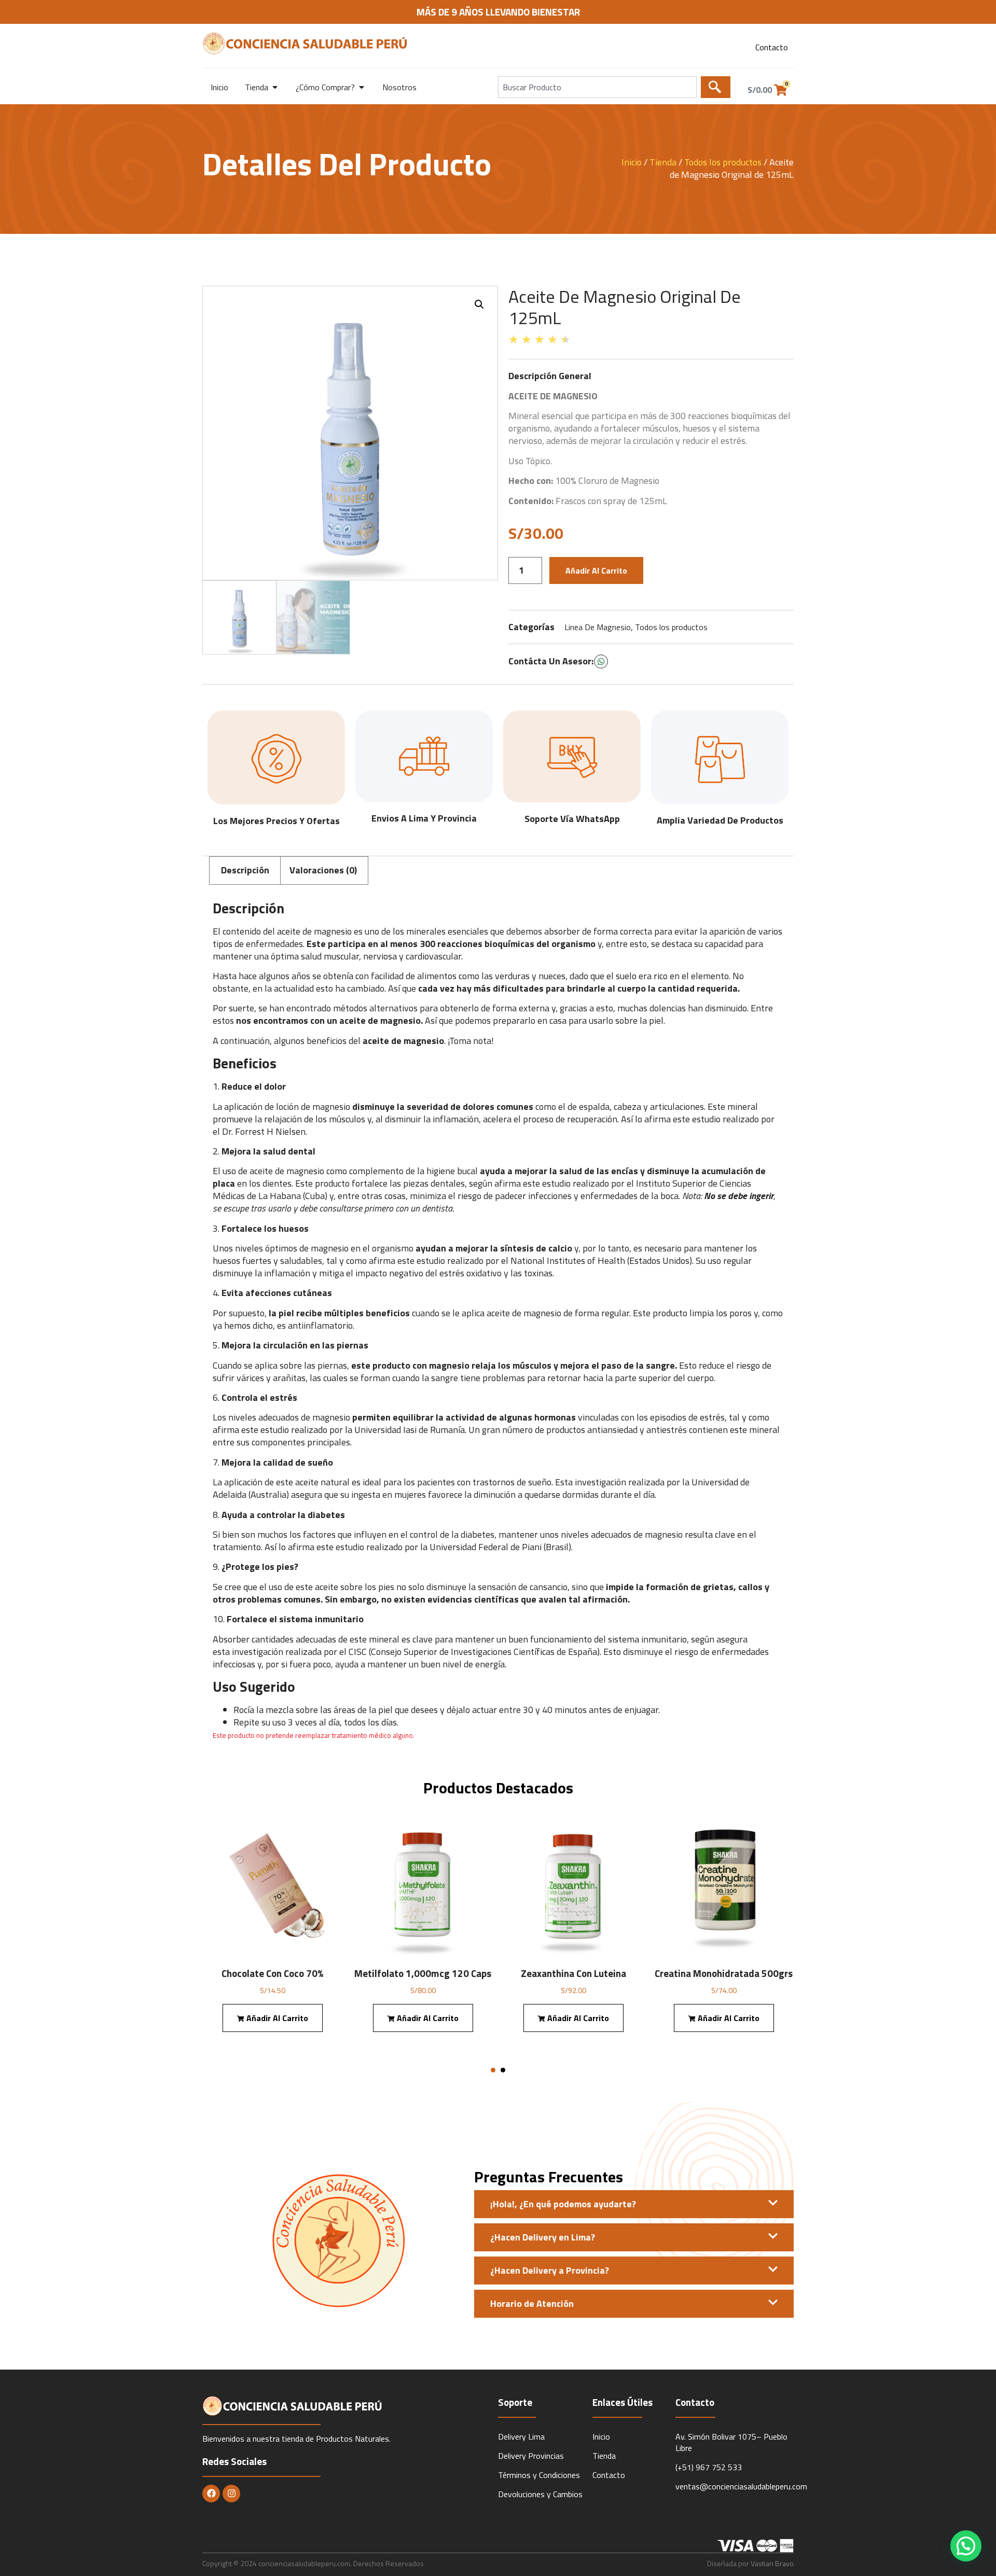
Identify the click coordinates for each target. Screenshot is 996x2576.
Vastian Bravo (772, 2563)
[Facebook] (211, 2494)
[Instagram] (231, 2494)
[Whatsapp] (601, 662)
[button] (479, 304)
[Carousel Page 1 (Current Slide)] (493, 2070)
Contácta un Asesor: (551, 661)
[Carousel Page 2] (503, 2070)
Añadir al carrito (596, 570)
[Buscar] (716, 87)
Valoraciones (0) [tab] (323, 870)
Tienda (663, 162)
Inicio (632, 162)
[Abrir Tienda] (275, 87)
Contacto (772, 47)
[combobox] (597, 87)
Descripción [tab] (245, 870)
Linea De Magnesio (598, 627)
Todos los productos (723, 162)
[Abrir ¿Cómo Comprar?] (362, 87)
